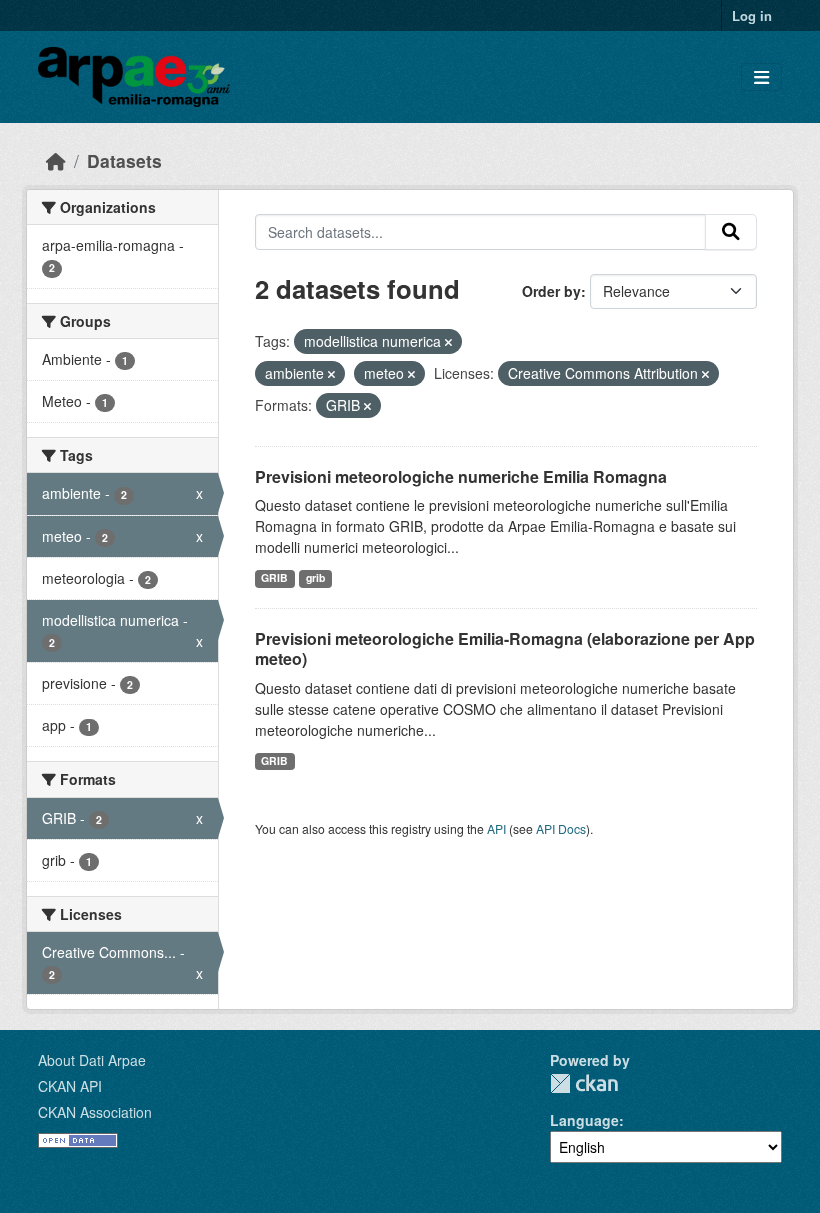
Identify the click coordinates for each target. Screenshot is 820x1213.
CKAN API (70, 1086)
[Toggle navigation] (761, 77)
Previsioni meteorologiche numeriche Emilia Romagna (461, 476)
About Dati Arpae (92, 1060)
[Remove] (448, 342)
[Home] (56, 160)
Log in (752, 15)
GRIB (274, 577)
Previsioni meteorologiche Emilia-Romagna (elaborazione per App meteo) (505, 649)
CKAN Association (95, 1112)
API (496, 828)
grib (315, 577)
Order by (551, 291)
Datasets (124, 160)
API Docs (561, 828)
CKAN (584, 1083)
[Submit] (731, 232)
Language (584, 1120)
